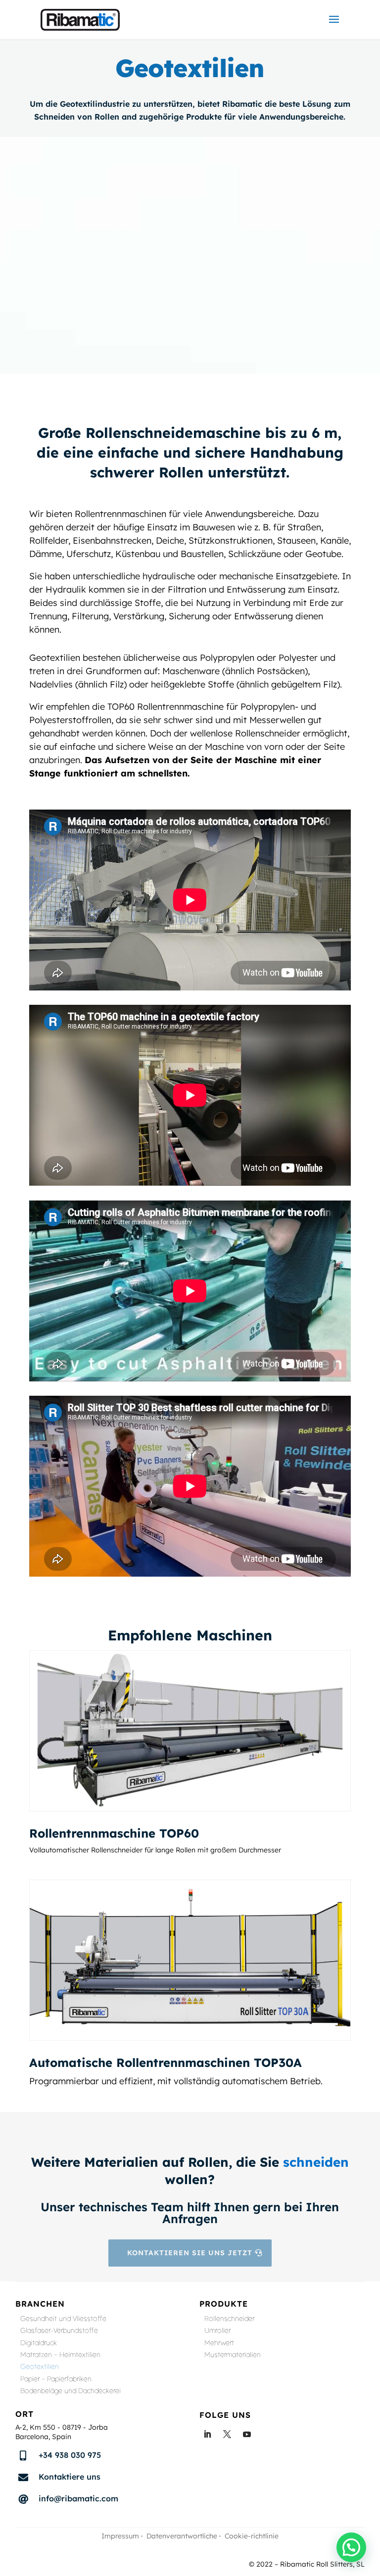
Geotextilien (40, 2368)
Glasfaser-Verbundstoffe (59, 2332)
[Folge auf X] (227, 2434)
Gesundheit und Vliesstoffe (63, 2320)
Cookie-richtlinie (252, 2536)
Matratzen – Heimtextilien (60, 2356)
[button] (351, 2547)
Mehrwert (219, 2344)
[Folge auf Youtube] (247, 2434)
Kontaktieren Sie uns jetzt (190, 2253)
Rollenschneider (229, 2320)
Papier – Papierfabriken (56, 2380)
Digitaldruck (39, 2344)
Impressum (120, 2536)
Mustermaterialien (233, 2356)
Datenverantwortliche (182, 2536)
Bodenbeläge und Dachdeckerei (71, 2392)
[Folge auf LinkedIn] (207, 2434)
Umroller (217, 2332)
